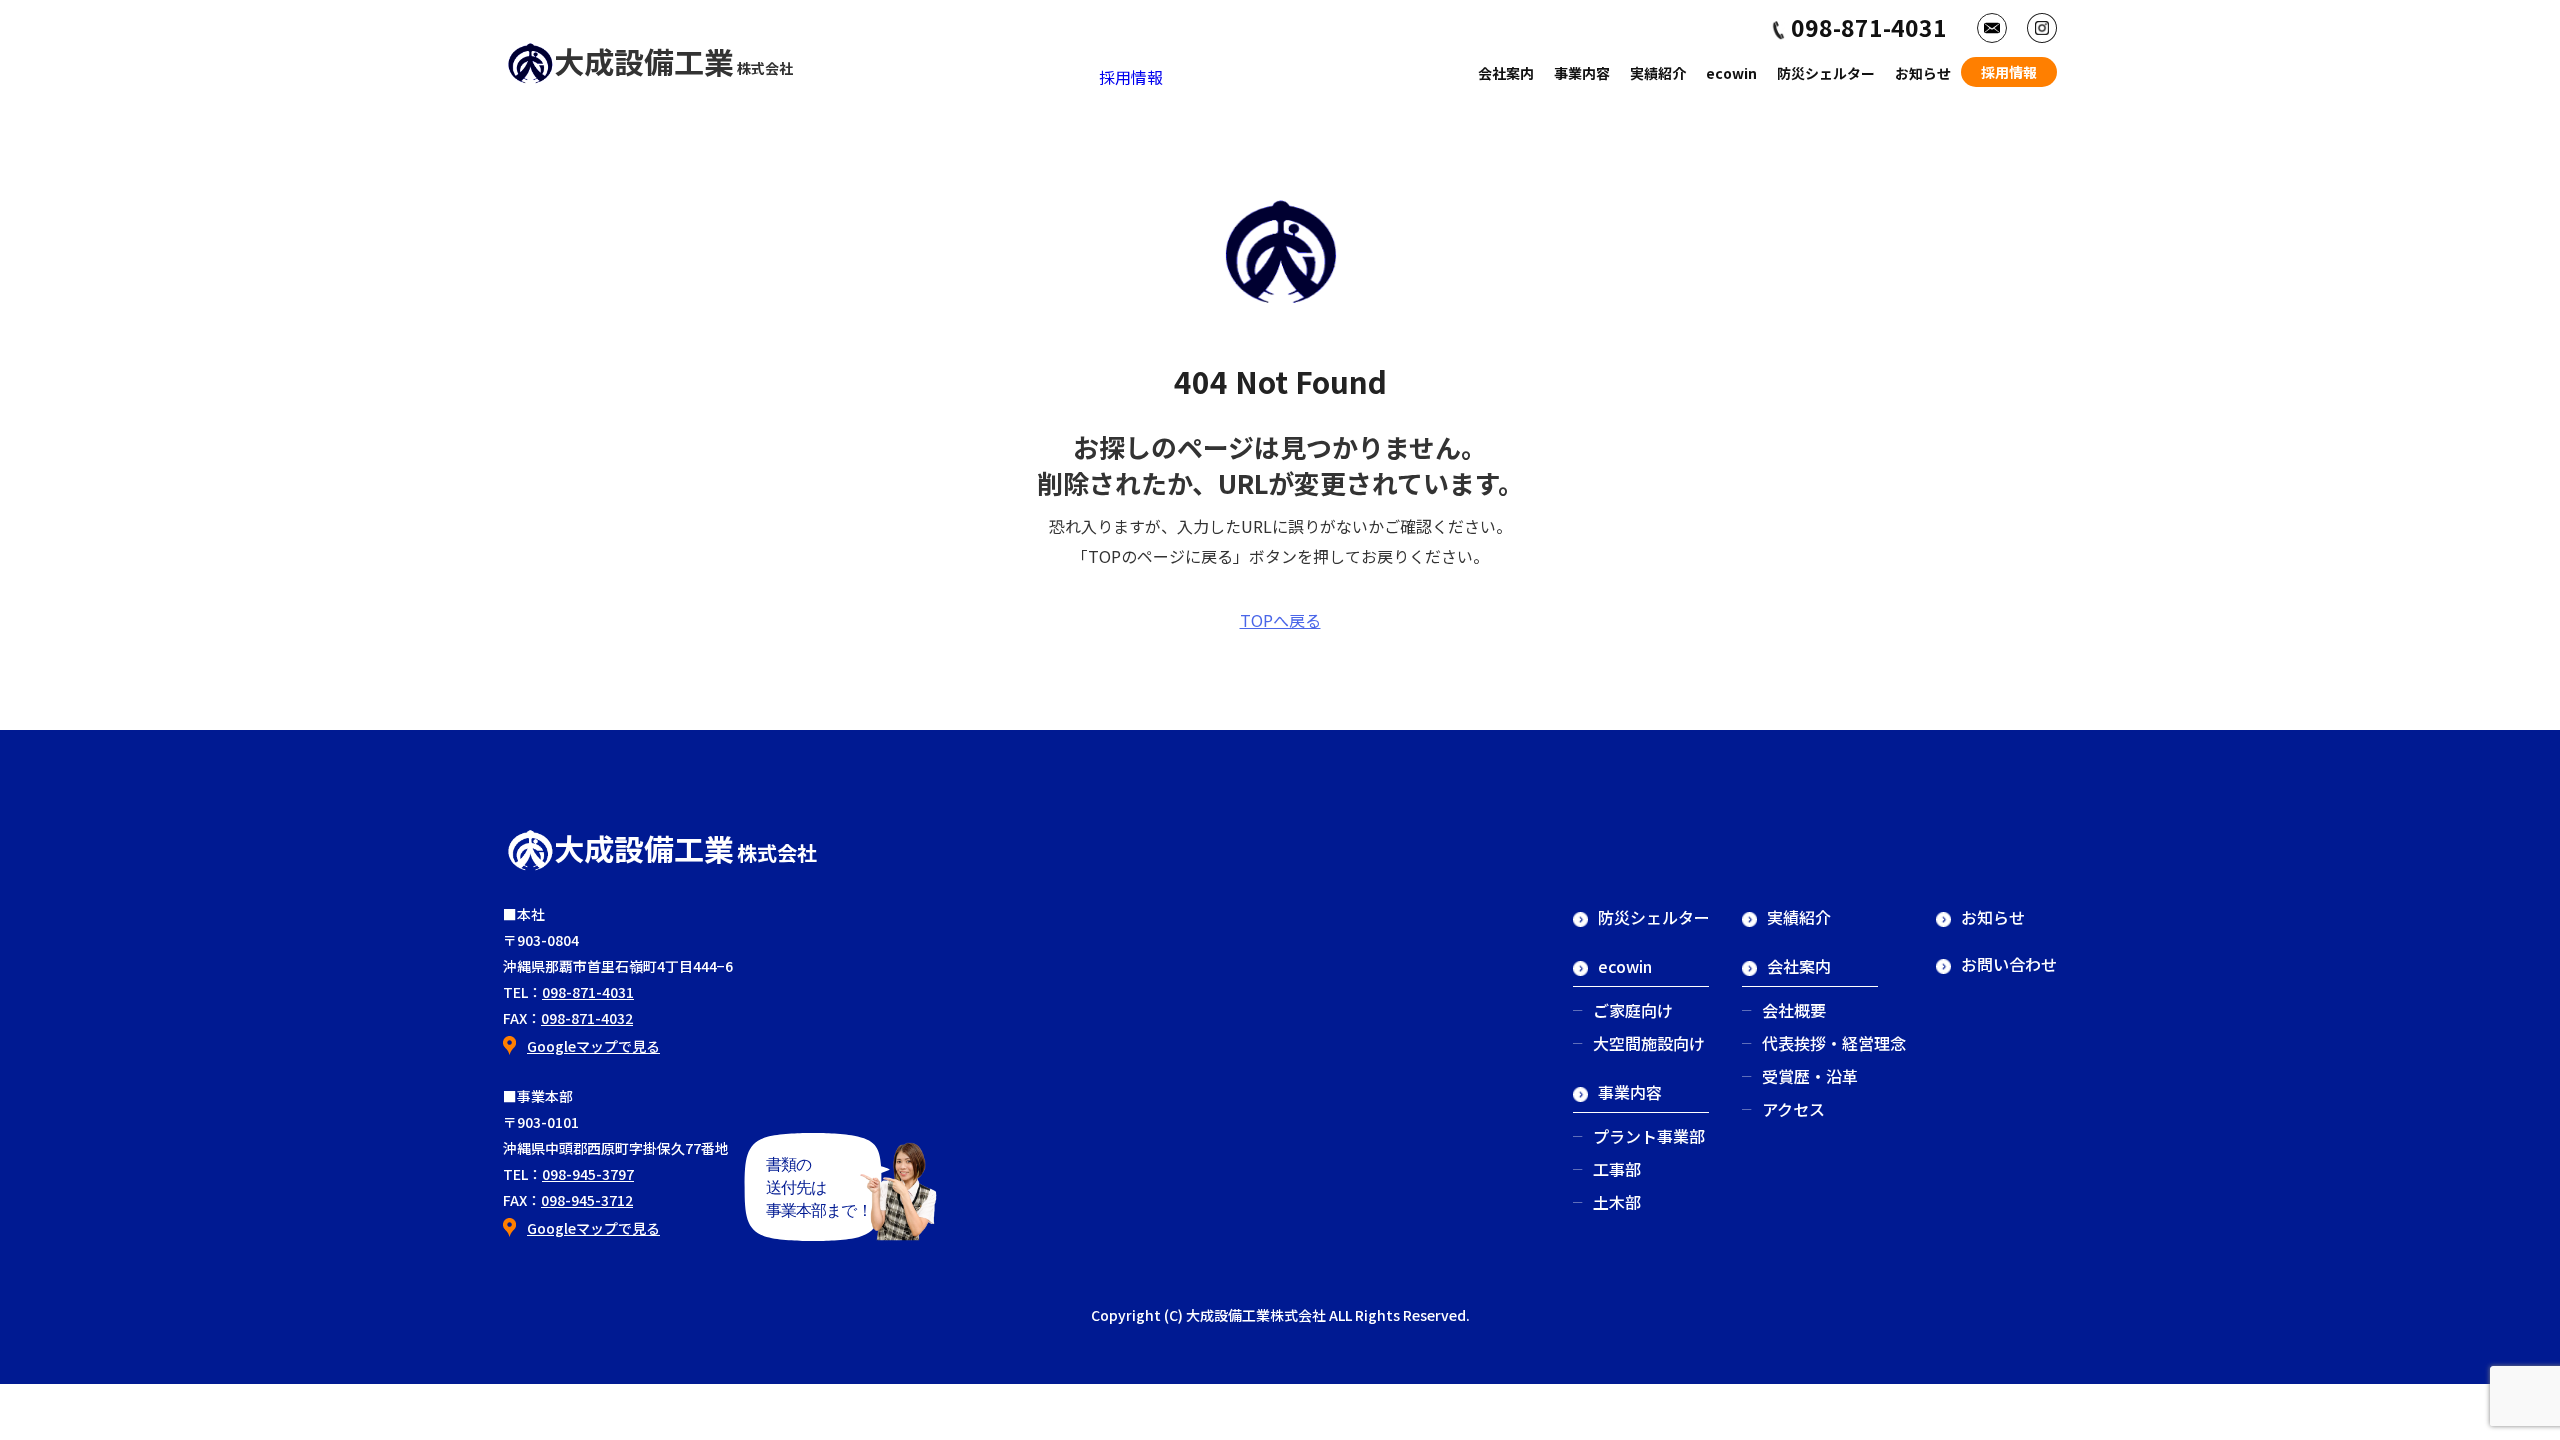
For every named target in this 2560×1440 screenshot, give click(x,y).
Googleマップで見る (593, 1046)
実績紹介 (1658, 73)
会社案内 (1506, 73)
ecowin (1731, 73)
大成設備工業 (673, 61)
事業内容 (1582, 73)
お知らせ (1923, 73)
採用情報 (1131, 77)
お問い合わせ (2009, 964)
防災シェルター (1826, 73)
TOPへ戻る (1280, 620)
